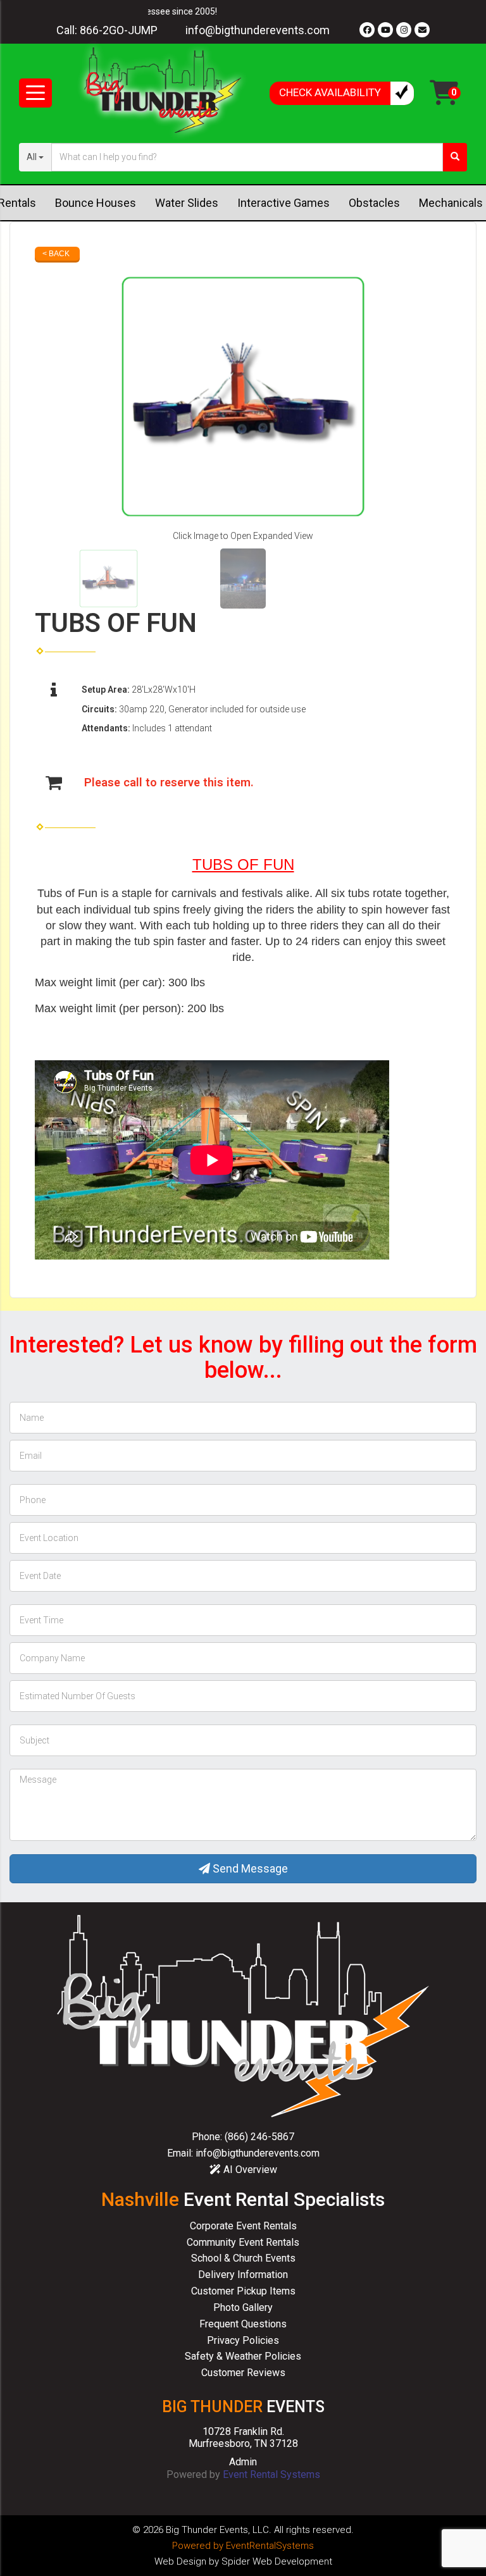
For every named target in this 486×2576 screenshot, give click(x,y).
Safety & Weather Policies (243, 2356)
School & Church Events (243, 2258)
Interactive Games (283, 203)
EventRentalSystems (270, 2546)
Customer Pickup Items (243, 2291)
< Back (56, 254)
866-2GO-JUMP (119, 30)
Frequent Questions (243, 2324)
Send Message (249, 1868)
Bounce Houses (96, 203)
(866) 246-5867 (259, 2137)
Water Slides (187, 203)
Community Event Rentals (243, 2242)
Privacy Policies (243, 2340)
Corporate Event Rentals (243, 2226)
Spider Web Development (277, 2561)
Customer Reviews (243, 2373)
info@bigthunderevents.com (258, 30)
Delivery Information (243, 2275)
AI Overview (249, 2170)
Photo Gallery (243, 2307)
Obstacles (374, 203)
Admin (243, 2462)
